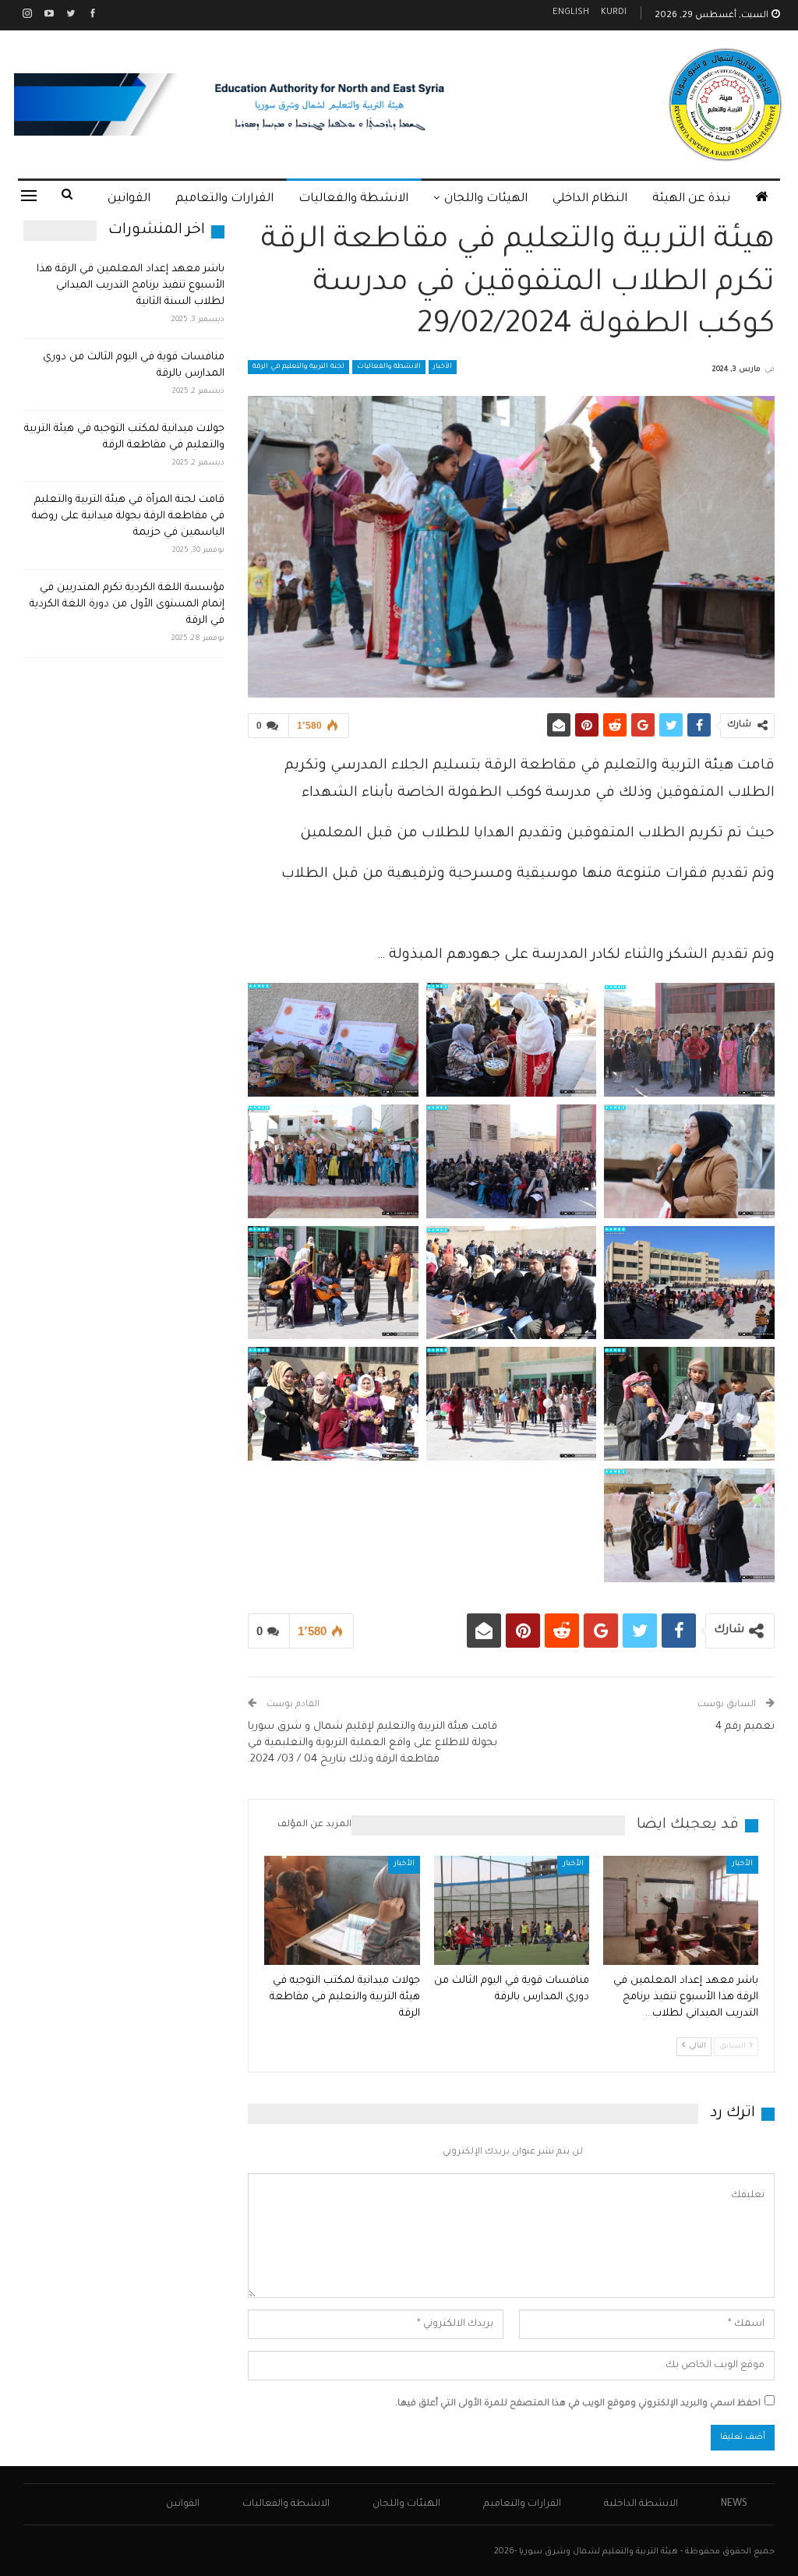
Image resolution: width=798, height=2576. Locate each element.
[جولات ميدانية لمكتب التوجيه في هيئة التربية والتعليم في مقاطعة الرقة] (342, 1910)
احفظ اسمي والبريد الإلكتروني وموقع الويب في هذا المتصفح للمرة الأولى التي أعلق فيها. (578, 2404)
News (734, 2504)
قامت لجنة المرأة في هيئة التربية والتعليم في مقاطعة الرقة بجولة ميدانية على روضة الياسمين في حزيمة (128, 516)
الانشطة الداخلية (641, 2504)
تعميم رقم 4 (745, 1727)
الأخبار (443, 367)
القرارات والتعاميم (224, 199)
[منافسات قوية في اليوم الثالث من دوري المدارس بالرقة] (512, 1910)
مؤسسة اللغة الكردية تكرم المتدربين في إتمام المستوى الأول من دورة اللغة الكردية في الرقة (127, 604)
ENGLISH (571, 13)
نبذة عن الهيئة (691, 199)
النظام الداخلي (590, 199)
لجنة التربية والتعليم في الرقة (298, 367)
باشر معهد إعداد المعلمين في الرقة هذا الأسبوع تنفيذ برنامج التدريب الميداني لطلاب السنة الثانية (131, 286)
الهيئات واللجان (486, 199)
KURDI (614, 13)
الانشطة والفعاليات (353, 199)
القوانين (129, 199)
